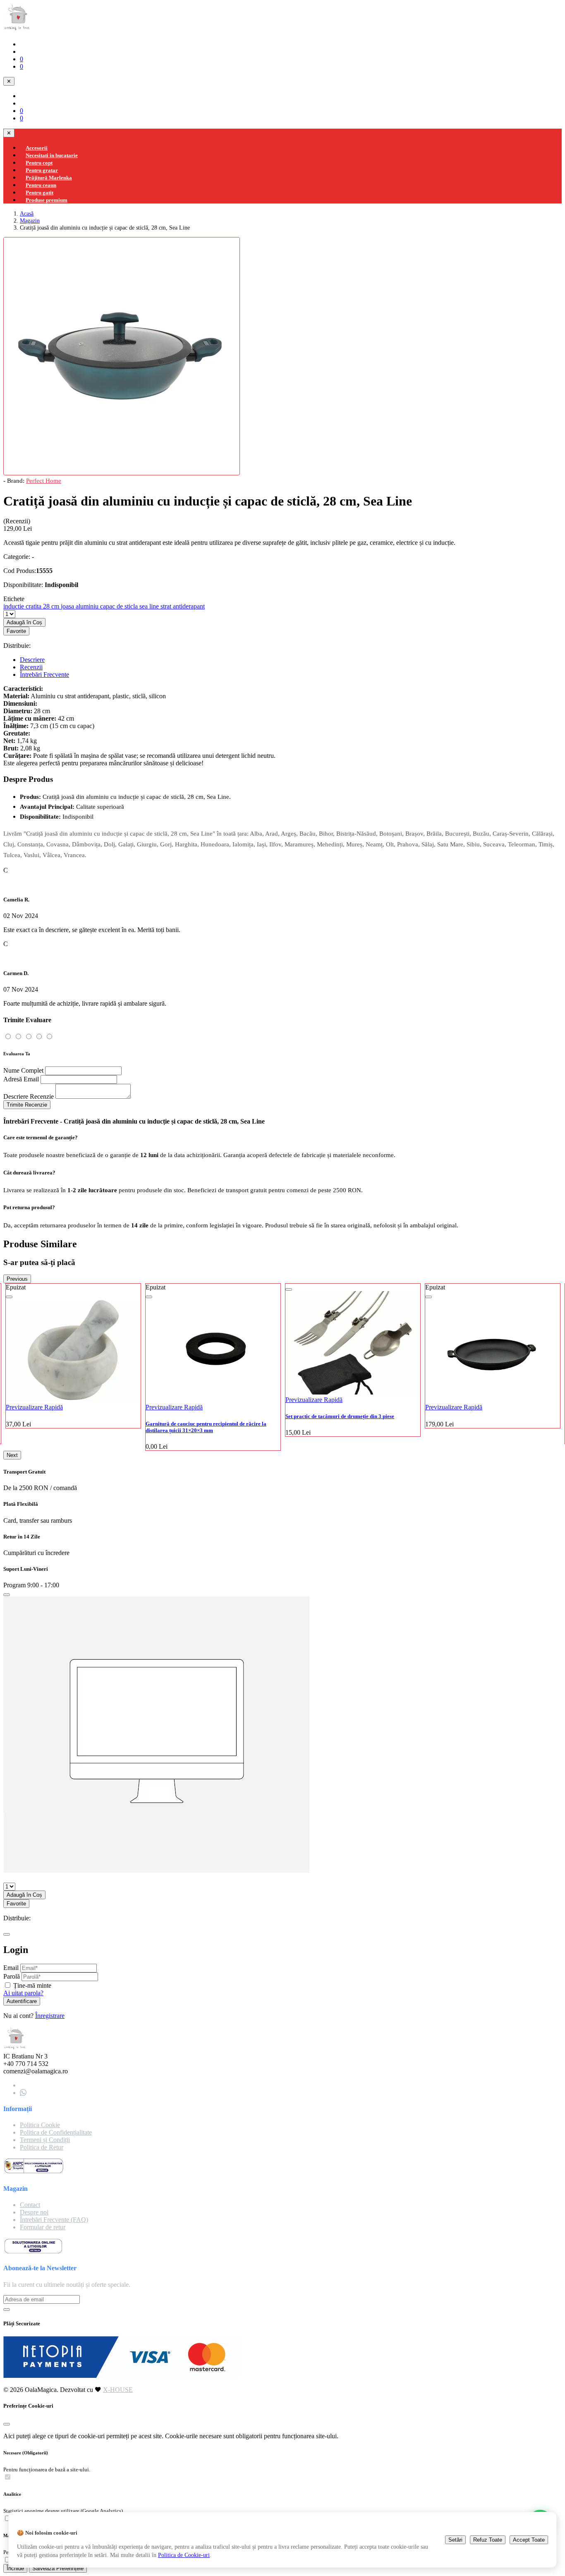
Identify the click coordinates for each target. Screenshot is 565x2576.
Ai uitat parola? (23, 1993)
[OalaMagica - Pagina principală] (17, 30)
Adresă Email (21, 1079)
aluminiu (88, 606)
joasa (68, 606)
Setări (455, 2540)
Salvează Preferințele (58, 2568)
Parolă (12, 1976)
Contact (30, 2205)
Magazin (30, 220)
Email (11, 1968)
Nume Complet (23, 1070)
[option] (73, 1367)
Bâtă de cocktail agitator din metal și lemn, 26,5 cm (485, 1424)
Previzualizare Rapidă (34, 1407)
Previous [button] (17, 1279)
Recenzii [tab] (31, 667)
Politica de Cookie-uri (184, 2555)
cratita (34, 606)
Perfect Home (44, 480)
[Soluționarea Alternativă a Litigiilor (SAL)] (34, 2172)
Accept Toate (529, 2540)
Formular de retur (43, 2227)
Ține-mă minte (32, 1985)
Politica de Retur (42, 2147)
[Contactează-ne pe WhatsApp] (23, 2093)
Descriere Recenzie (29, 1096)
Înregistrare (50, 2016)
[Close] (7, 1595)
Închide (15, 2568)
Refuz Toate (488, 2540)
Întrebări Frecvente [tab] (44, 675)
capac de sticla (120, 606)
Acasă (27, 213)
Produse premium (47, 200)
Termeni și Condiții (45, 2140)
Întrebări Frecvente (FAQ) (54, 2220)
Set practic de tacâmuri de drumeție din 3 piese (200, 1416)
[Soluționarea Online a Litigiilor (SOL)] (33, 2252)
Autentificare (22, 2001)
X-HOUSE (118, 2390)
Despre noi (34, 2212)
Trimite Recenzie (27, 1105)
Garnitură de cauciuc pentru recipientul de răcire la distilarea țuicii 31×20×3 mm (66, 1427)
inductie (14, 606)
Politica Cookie (40, 2125)
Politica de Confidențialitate (56, 2132)
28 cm (52, 606)
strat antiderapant (183, 606)
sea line (150, 606)
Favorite (16, 631)
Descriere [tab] (32, 660)
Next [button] (12, 1455)
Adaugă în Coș (24, 622)
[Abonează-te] (7, 2310)
